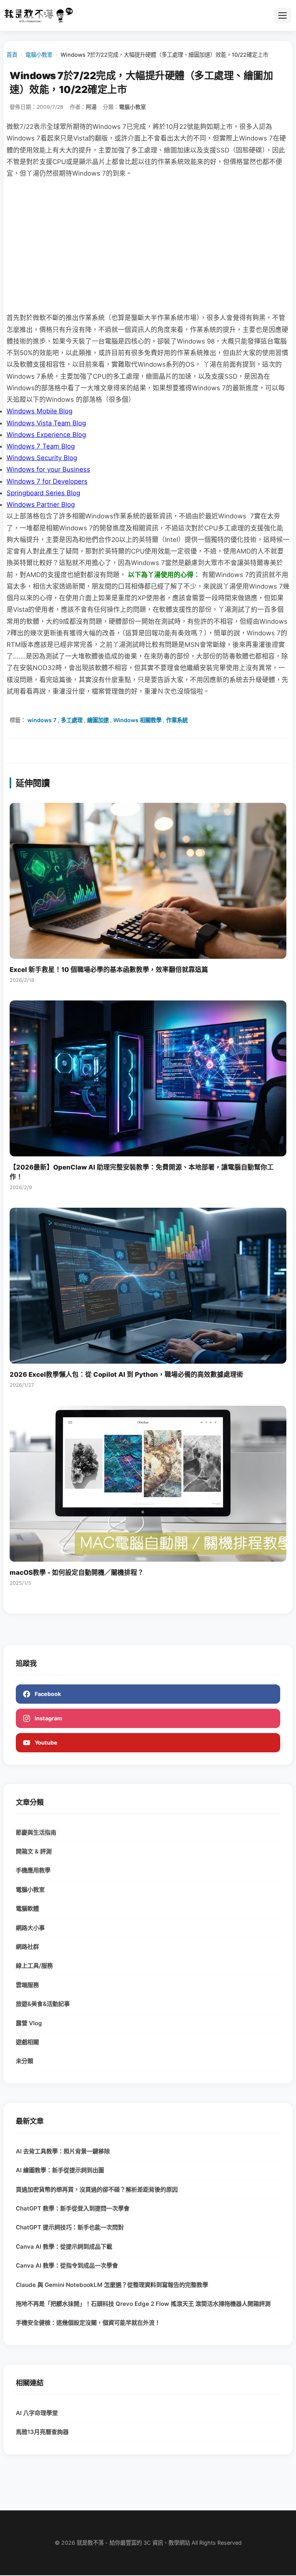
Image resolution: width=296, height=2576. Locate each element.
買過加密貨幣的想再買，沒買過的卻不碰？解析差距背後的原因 (97, 2189)
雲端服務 (27, 1985)
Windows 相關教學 (137, 720)
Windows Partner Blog (41, 504)
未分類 (24, 2061)
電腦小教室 (39, 55)
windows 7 (42, 720)
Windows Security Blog (42, 458)
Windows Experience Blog (46, 435)
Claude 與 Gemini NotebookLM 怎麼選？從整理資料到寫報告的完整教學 (112, 2285)
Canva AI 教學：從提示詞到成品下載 (64, 2247)
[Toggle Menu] (283, 15)
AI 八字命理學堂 (37, 2413)
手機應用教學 (33, 1870)
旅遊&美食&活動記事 (43, 2004)
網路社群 (27, 1947)
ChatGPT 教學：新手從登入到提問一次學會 (73, 2208)
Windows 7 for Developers (47, 481)
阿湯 (91, 107)
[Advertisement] (148, 245)
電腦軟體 (27, 1908)
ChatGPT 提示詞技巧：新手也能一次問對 (70, 2227)
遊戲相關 (27, 2042)
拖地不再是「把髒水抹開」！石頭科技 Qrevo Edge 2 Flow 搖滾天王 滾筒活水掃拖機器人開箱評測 (143, 2304)
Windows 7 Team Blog (41, 446)
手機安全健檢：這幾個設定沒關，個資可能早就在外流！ (88, 2323)
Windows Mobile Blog (40, 411)
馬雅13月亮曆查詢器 (42, 2432)
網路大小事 (30, 1928)
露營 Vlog (29, 2023)
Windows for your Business (48, 469)
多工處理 (72, 720)
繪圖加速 (98, 720)
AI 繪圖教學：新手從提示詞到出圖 (60, 2170)
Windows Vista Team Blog (46, 423)
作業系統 (177, 720)
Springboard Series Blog (43, 493)
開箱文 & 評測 (34, 1851)
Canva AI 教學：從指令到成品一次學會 (67, 2265)
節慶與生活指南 (36, 1832)
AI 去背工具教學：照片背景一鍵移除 (63, 2151)
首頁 (12, 55)
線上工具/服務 (34, 1966)
